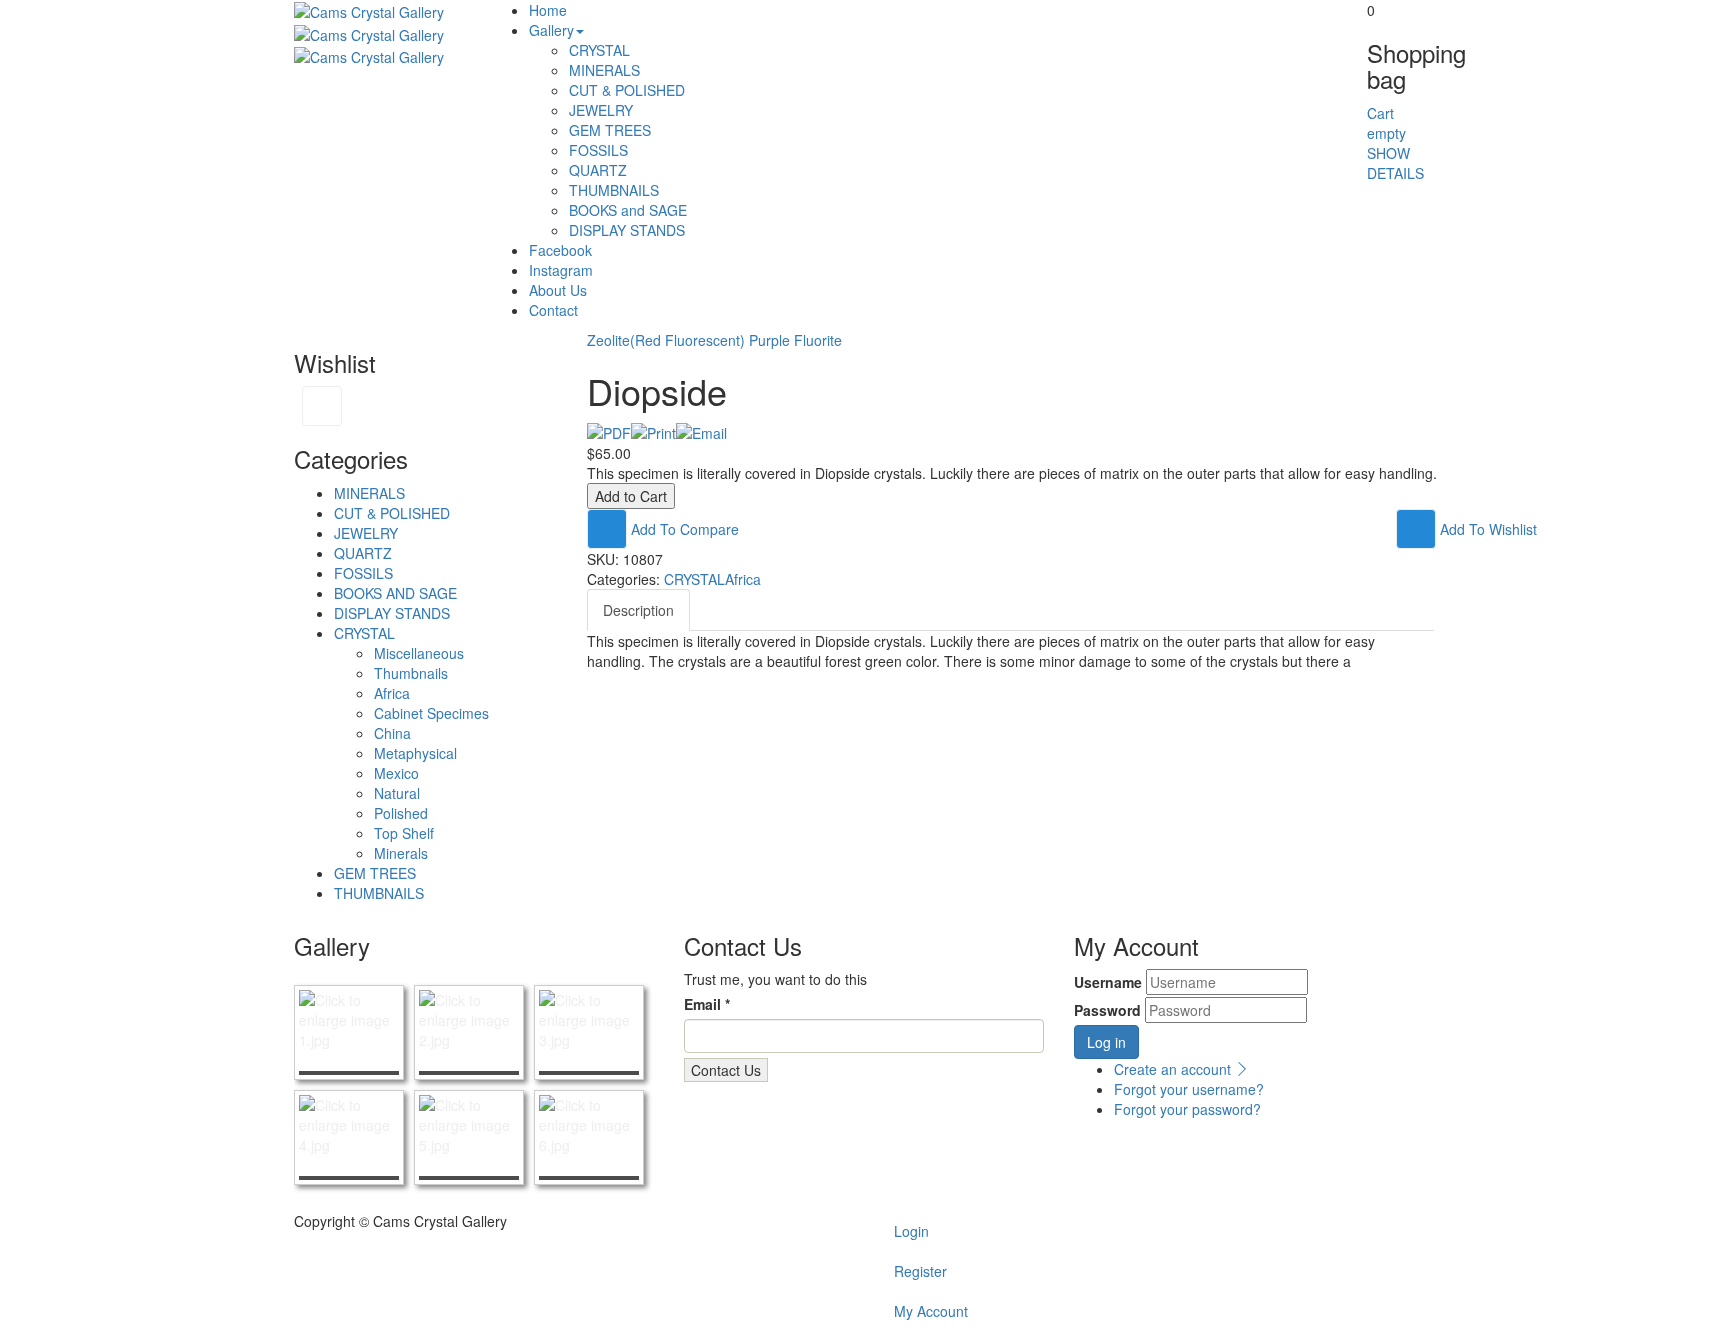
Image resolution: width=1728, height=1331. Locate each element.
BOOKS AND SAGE (395, 593)
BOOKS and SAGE (628, 210)
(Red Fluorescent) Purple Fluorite (736, 340)
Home (548, 10)
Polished (401, 813)
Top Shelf (404, 833)
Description (638, 610)
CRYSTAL (599, 50)
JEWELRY (601, 110)
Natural (397, 793)
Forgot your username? (1189, 1089)
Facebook (560, 250)
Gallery (551, 30)
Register (920, 1271)
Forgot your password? (1187, 1109)
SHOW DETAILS (1395, 163)
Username (1108, 982)
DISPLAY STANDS (627, 230)
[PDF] (609, 431)
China (392, 733)
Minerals (401, 853)
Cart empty (1386, 123)
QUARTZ (598, 170)
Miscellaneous (419, 653)
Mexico (396, 773)
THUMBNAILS (614, 190)
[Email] (701, 431)
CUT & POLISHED (627, 90)
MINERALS (604, 70)
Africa (392, 693)
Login (911, 1231)
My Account (931, 1311)
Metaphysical (415, 753)
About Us (558, 290)
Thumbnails (411, 673)
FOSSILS (598, 150)
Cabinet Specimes (431, 713)
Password (1107, 1010)
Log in (1106, 1042)
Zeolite (608, 340)
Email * (707, 1004)
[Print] (653, 431)
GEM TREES (610, 130)
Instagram (561, 270)
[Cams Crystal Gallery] (369, 10)
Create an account (1174, 1069)
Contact (553, 310)
